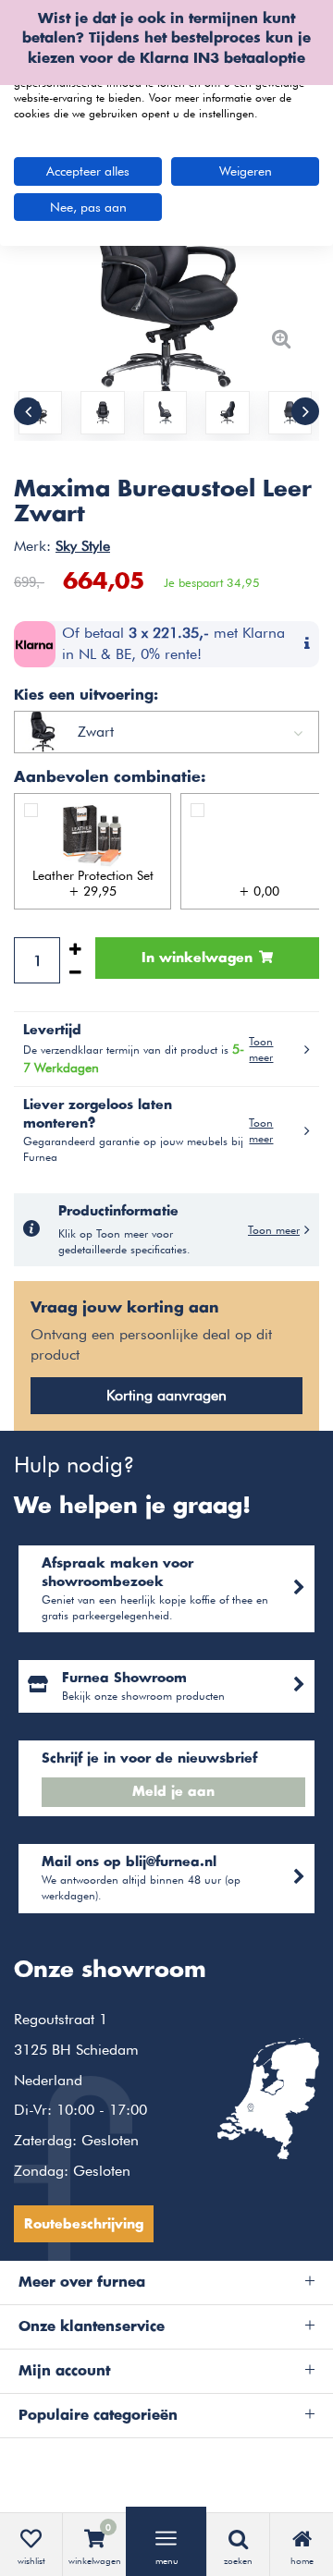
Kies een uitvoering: (86, 696)
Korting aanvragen (166, 1395)
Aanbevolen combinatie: (110, 777)
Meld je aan (173, 1792)
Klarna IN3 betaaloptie (222, 59)
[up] (75, 949)
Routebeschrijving (84, 2225)
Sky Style (83, 546)
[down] (75, 972)
